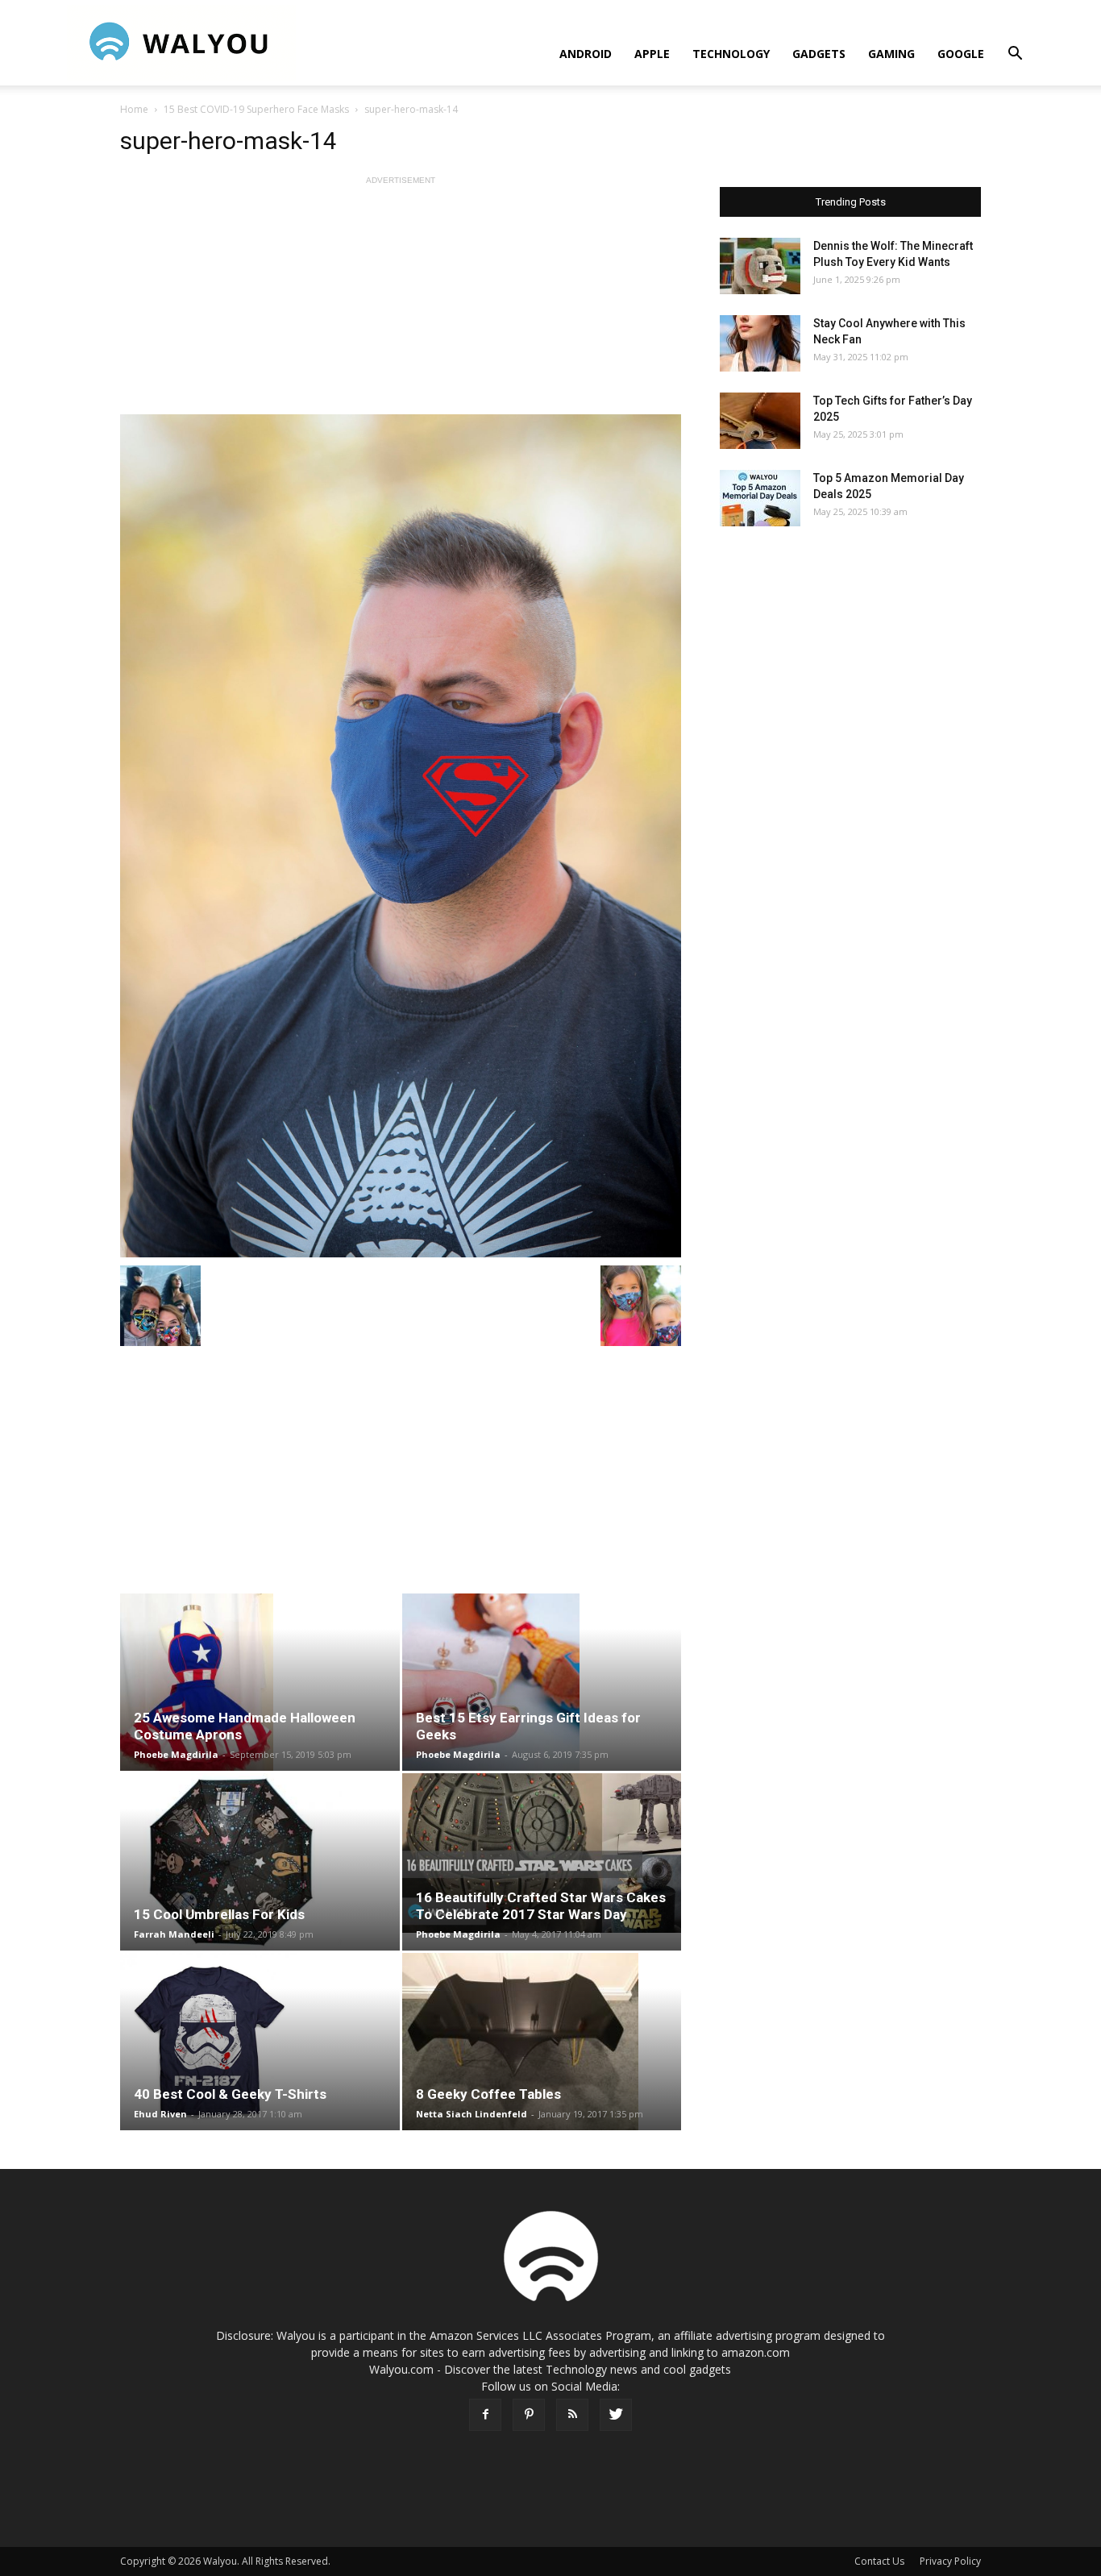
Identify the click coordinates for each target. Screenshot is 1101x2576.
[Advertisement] (401, 301)
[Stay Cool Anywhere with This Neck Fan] (760, 343)
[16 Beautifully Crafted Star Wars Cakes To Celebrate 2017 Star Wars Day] (542, 1853)
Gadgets (819, 54)
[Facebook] (485, 2415)
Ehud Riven (160, 2114)
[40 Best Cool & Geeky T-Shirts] (260, 2042)
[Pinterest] (529, 2415)
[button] (1015, 55)
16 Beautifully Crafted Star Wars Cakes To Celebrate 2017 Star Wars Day (541, 1906)
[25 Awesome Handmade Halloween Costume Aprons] (260, 1682)
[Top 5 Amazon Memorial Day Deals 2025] (760, 498)
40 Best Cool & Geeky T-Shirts (230, 2094)
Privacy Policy (950, 2561)
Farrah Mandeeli (174, 1934)
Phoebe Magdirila (176, 1754)
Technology (731, 54)
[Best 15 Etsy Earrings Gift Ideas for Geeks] (542, 1682)
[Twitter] (616, 2415)
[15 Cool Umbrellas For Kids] (260, 1862)
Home (134, 109)
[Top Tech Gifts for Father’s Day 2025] (760, 421)
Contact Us (879, 2561)
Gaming (891, 54)
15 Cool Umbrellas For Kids (219, 1914)
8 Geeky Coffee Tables (488, 2094)
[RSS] (572, 2415)
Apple (652, 54)
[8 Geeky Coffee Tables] (542, 2042)
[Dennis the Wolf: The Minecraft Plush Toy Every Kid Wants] (760, 266)
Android (586, 54)
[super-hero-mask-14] (401, 836)
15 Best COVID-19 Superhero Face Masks (256, 109)
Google (961, 54)
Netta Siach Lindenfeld (472, 2114)
